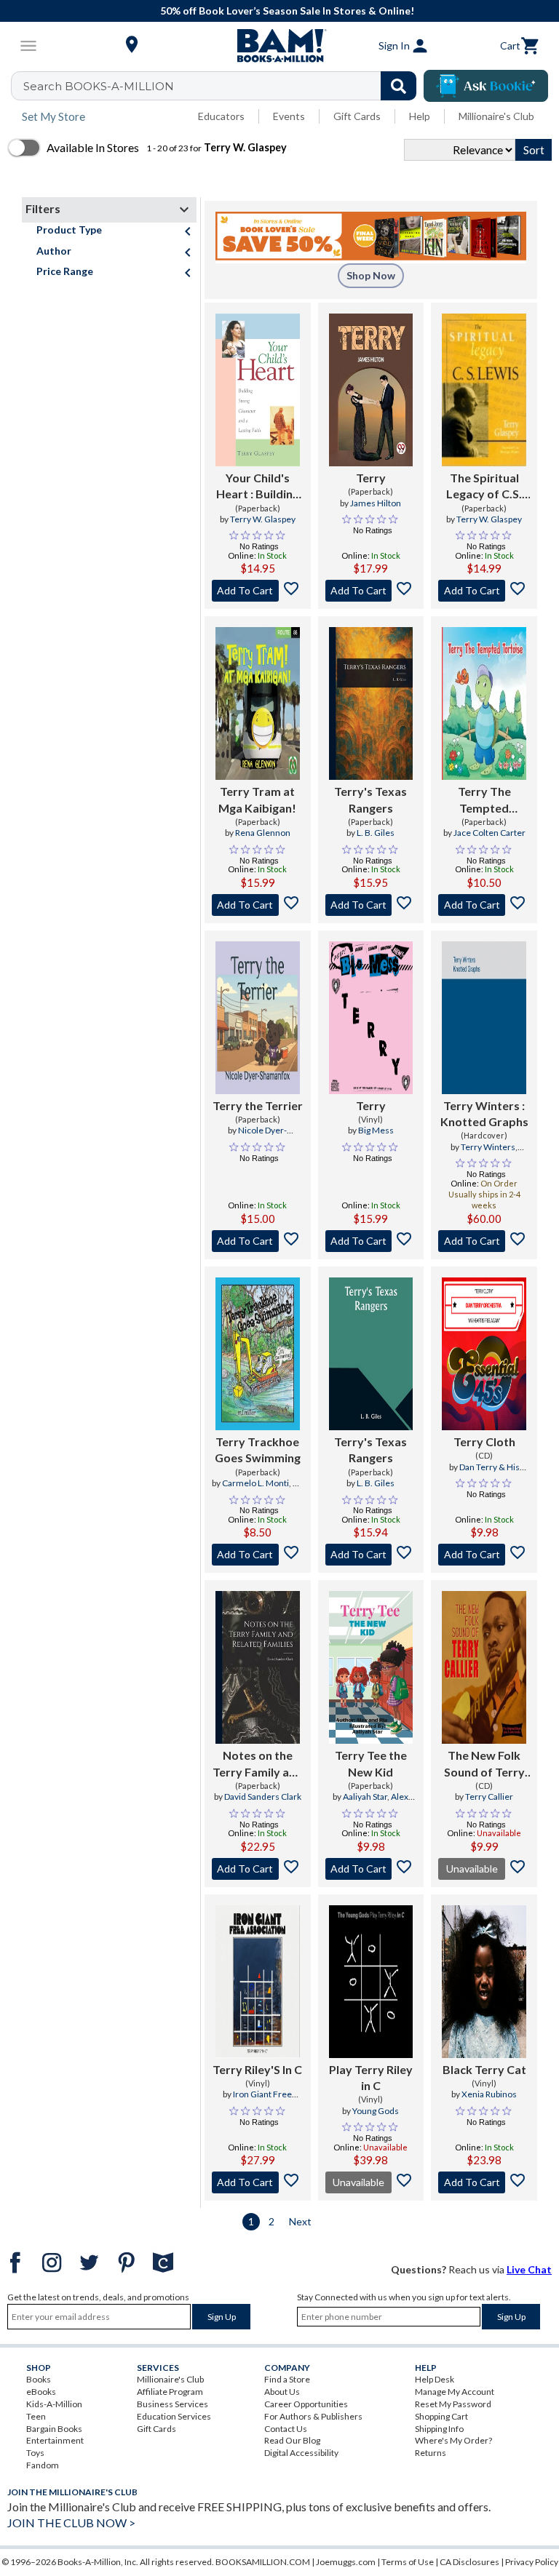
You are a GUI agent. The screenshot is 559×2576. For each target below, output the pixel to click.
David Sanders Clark (263, 1797)
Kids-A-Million (54, 2404)
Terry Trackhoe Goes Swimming (258, 1450)
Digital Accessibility (301, 2453)
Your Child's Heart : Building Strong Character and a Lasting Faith (257, 487)
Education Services (174, 2416)
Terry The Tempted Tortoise (484, 800)
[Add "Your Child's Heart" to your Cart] (258, 591)
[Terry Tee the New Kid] (371, 1667)
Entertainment (55, 2440)
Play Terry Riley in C (371, 2077)
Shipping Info (439, 2429)
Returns (431, 2453)
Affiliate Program (170, 2392)
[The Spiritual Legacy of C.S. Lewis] (484, 390)
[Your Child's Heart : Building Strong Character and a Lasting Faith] (258, 390)
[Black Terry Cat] (484, 1982)
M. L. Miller (272, 1489)
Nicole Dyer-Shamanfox (262, 1136)
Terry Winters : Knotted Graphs (484, 1113)
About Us (282, 2392)
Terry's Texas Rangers (370, 799)
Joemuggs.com (346, 2562)
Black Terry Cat (484, 2069)
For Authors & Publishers (313, 2416)
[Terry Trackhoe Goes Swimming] (258, 1354)
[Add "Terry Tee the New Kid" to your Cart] (371, 1869)
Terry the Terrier (258, 1105)
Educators (221, 116)
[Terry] (371, 390)
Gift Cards (357, 116)
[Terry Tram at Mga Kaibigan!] (258, 703)
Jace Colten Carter (489, 833)
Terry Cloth (484, 1441)
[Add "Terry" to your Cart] (371, 591)
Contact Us (286, 2429)
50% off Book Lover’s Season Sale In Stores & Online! (287, 11)
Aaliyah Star (365, 1797)
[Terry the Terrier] (258, 1018)
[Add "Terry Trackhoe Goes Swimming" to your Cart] (258, 1555)
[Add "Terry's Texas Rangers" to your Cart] (371, 905)
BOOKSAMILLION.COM (263, 2562)
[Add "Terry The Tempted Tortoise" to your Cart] (484, 905)
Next (300, 2221)
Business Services (173, 2404)
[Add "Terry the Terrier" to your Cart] (258, 1241)
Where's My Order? (453, 2440)
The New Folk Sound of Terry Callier (484, 1764)
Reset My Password (453, 2404)
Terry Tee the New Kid (371, 1763)
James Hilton (376, 503)
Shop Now (371, 275)
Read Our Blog (292, 2440)
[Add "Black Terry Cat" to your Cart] (484, 2182)
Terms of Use (408, 2562)
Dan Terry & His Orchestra (489, 1473)
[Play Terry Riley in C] (371, 1982)
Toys (35, 2453)
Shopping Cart (441, 2416)
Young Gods (376, 2111)
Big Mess (376, 1130)
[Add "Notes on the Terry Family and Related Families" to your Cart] (258, 1869)
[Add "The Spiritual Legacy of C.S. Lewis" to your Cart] (484, 591)
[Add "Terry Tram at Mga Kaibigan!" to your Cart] (258, 905)
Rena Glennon (263, 833)
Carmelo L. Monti (255, 1483)
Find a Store (287, 2379)
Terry (371, 478)
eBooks (41, 2392)
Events (289, 116)
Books (39, 2379)
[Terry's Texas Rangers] (371, 703)
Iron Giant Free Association (262, 2100)
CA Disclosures (469, 2562)
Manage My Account (455, 2392)
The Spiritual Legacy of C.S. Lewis (484, 487)
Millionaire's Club (496, 116)
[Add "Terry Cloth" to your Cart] (484, 1555)
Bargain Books (54, 2429)
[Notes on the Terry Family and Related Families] (258, 1667)
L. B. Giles (376, 833)
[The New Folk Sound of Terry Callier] (484, 1667)
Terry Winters (488, 1147)
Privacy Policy (532, 2562)
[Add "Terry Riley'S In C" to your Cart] (258, 2182)
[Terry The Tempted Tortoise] (484, 703)
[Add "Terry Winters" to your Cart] (484, 1241)
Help (420, 116)
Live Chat (529, 2269)
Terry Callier (489, 1797)
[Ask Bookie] (486, 86)
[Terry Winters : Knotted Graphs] (484, 1018)
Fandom (43, 2465)
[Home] (279, 46)
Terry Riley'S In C (257, 2069)
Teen (36, 2416)
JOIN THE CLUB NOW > (71, 2523)
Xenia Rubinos (489, 2094)
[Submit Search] (399, 86)
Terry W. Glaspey (263, 519)
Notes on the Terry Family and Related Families (258, 1764)
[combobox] (223, 86)
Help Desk (435, 2379)
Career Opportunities (306, 2404)
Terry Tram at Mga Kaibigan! (257, 799)
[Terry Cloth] (484, 1354)
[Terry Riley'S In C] (258, 1982)
